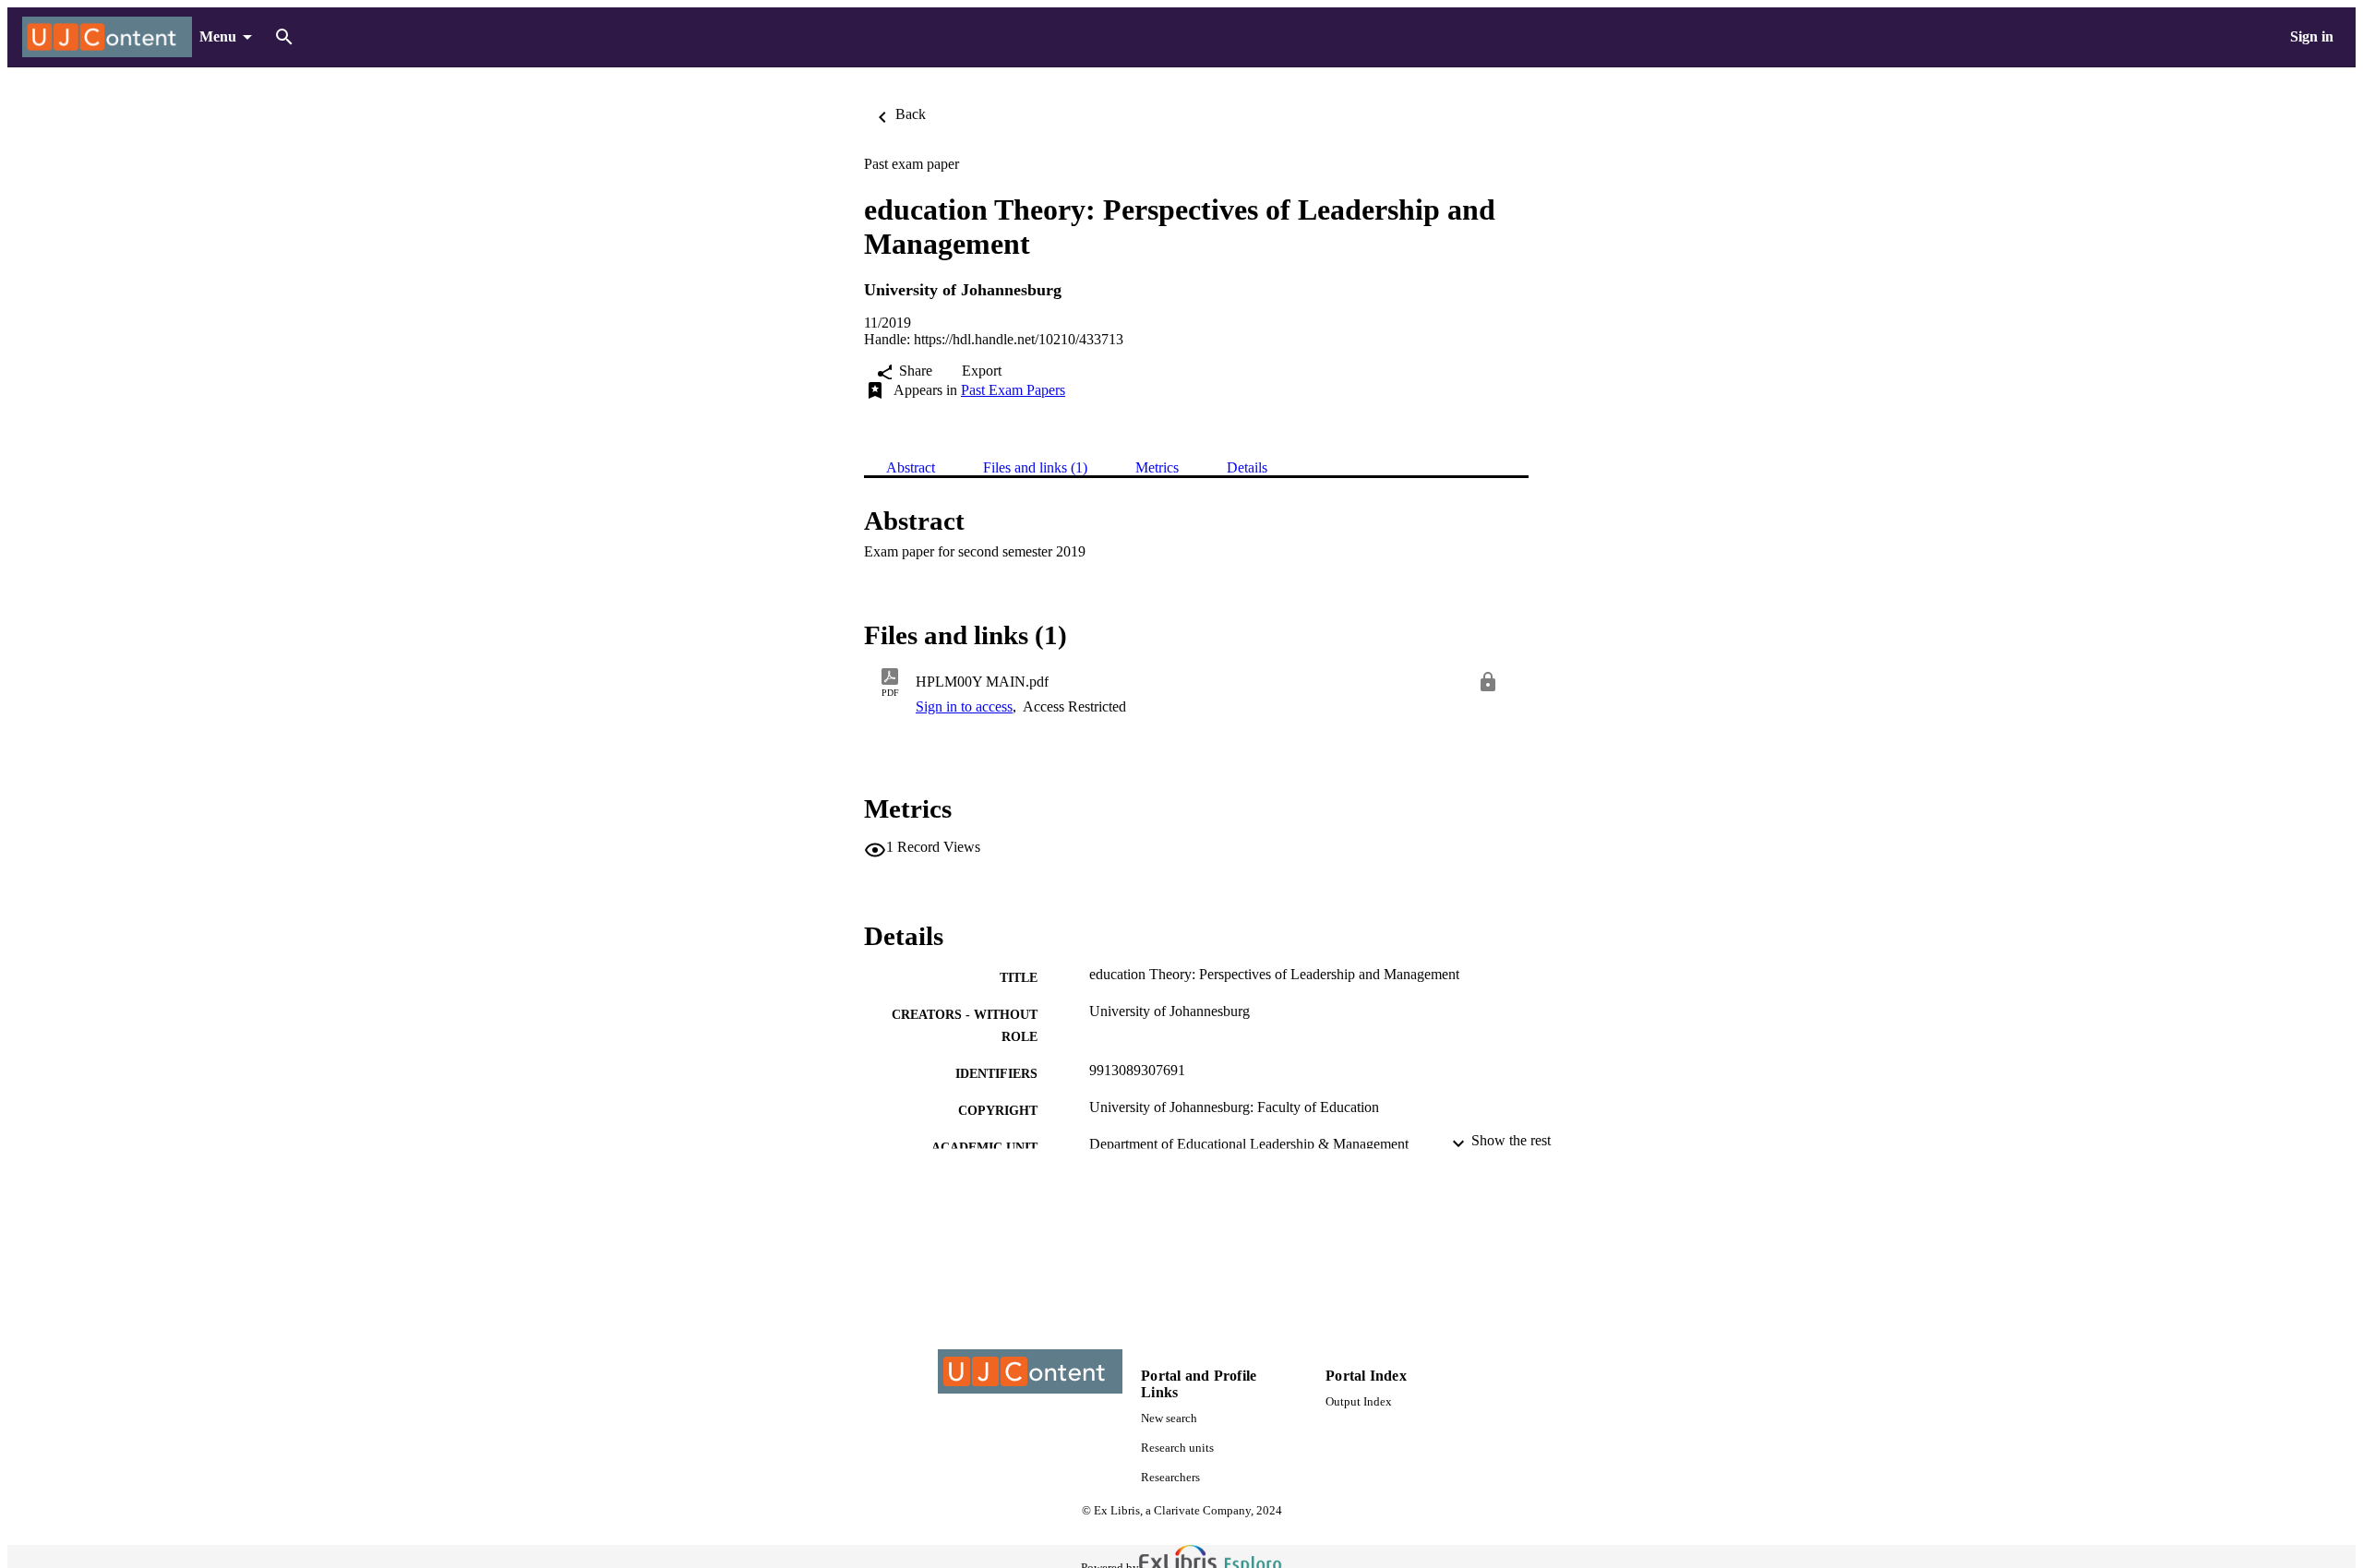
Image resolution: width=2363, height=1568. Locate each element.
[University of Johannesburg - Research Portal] (107, 37)
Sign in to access (964, 706)
